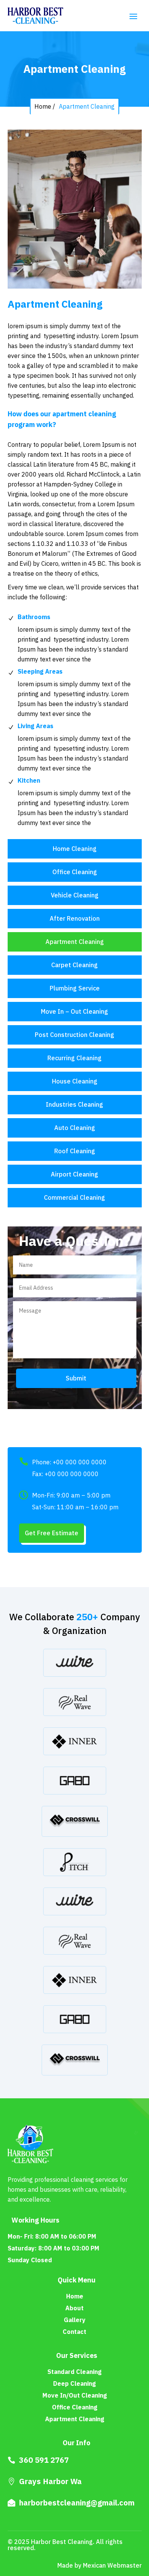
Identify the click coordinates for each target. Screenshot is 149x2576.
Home (75, 2296)
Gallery (75, 2320)
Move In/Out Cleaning (75, 2395)
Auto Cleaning (75, 1128)
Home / (45, 106)
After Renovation (75, 918)
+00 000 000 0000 (80, 1462)
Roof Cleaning (75, 1151)
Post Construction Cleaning (74, 1035)
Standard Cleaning (74, 2372)
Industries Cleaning (74, 1104)
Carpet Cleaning (74, 965)
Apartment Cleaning (87, 106)
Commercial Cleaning (74, 1197)
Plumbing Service (75, 988)
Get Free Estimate (52, 1533)
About (74, 2308)
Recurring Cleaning (74, 1058)
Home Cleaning (75, 849)
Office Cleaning (75, 872)
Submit (76, 1378)
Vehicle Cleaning (75, 895)
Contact (74, 2332)
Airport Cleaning (74, 1174)
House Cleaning (75, 1081)
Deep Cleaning (74, 2383)
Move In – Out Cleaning (74, 1011)
